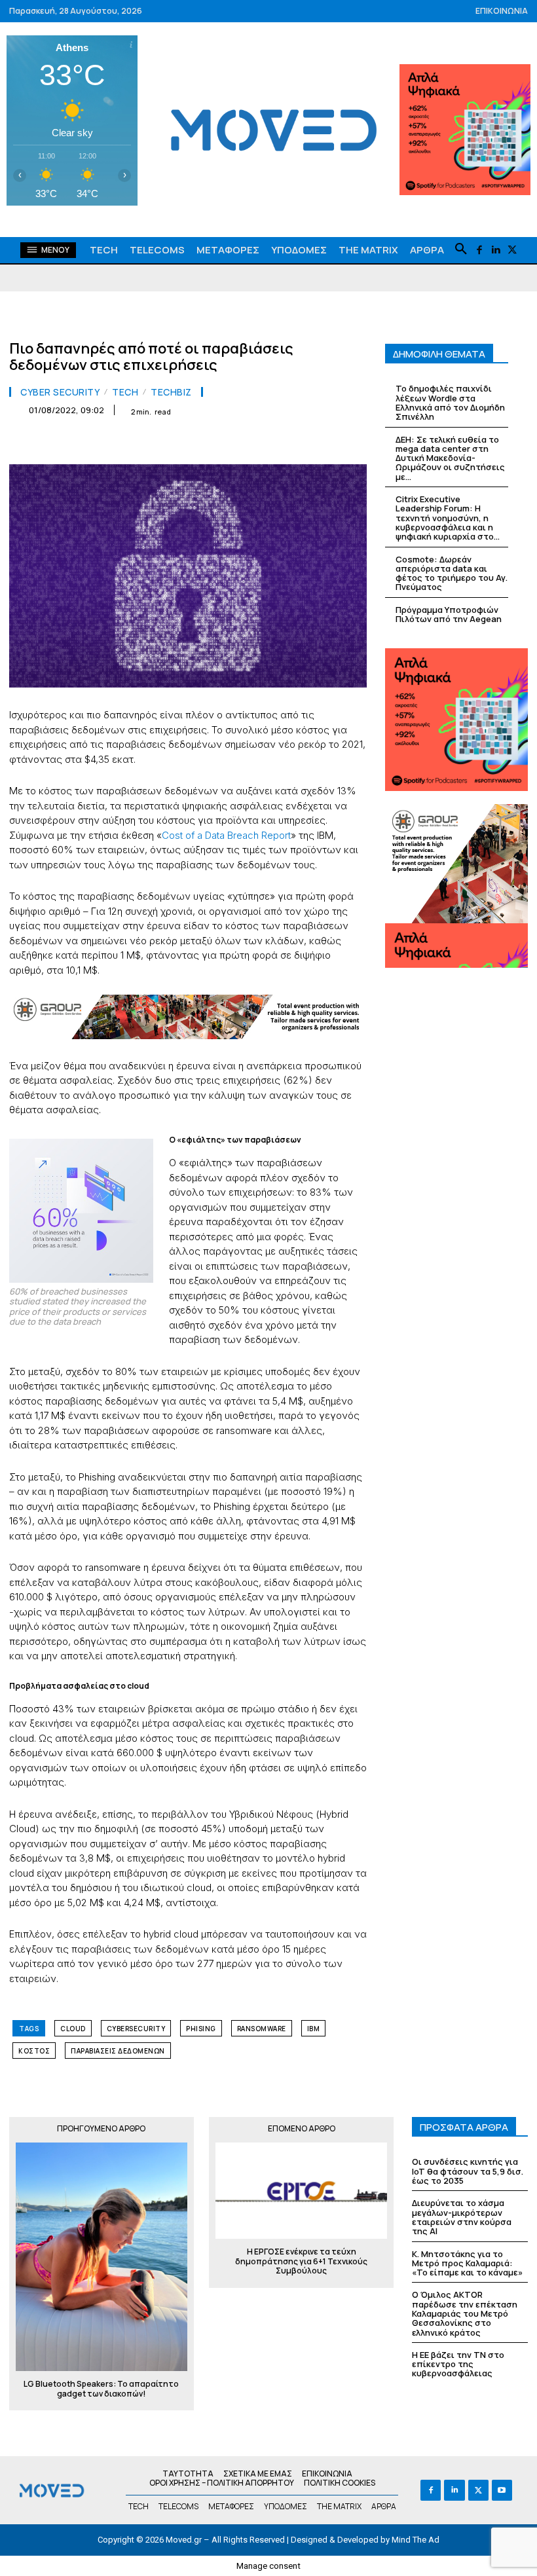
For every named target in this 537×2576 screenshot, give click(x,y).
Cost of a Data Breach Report (226, 835)
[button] (461, 249)
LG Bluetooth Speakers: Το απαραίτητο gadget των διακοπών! (101, 2389)
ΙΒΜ (314, 2029)
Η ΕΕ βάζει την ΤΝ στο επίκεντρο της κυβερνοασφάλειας (458, 2364)
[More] (353, 443)
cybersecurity (136, 2029)
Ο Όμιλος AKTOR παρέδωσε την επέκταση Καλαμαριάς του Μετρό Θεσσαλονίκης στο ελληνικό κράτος (465, 2313)
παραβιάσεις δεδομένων (118, 2051)
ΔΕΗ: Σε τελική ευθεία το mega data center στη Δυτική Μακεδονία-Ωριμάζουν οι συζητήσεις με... (450, 458)
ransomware (262, 2029)
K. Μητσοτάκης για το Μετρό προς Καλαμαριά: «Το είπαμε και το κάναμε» (467, 2263)
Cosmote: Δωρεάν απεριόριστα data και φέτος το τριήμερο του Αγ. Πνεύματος (452, 573)
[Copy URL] (322, 443)
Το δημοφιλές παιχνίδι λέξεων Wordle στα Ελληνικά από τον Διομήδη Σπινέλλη (450, 402)
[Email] (232, 443)
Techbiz (171, 392)
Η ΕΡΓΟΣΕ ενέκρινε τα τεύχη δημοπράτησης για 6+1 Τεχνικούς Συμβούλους (301, 2261)
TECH (125, 392)
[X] (512, 250)
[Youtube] (502, 2490)
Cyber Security (60, 392)
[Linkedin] (495, 250)
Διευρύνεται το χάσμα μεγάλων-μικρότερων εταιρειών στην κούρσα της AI (462, 2217)
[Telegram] (262, 443)
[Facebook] (479, 250)
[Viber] (292, 443)
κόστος (34, 2051)
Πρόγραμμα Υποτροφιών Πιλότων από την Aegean (449, 614)
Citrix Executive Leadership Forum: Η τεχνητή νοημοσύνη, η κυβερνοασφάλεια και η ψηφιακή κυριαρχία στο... (448, 518)
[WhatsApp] (172, 443)
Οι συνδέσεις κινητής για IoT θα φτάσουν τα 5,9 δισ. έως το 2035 (468, 2171)
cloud (73, 2029)
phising (201, 2029)
